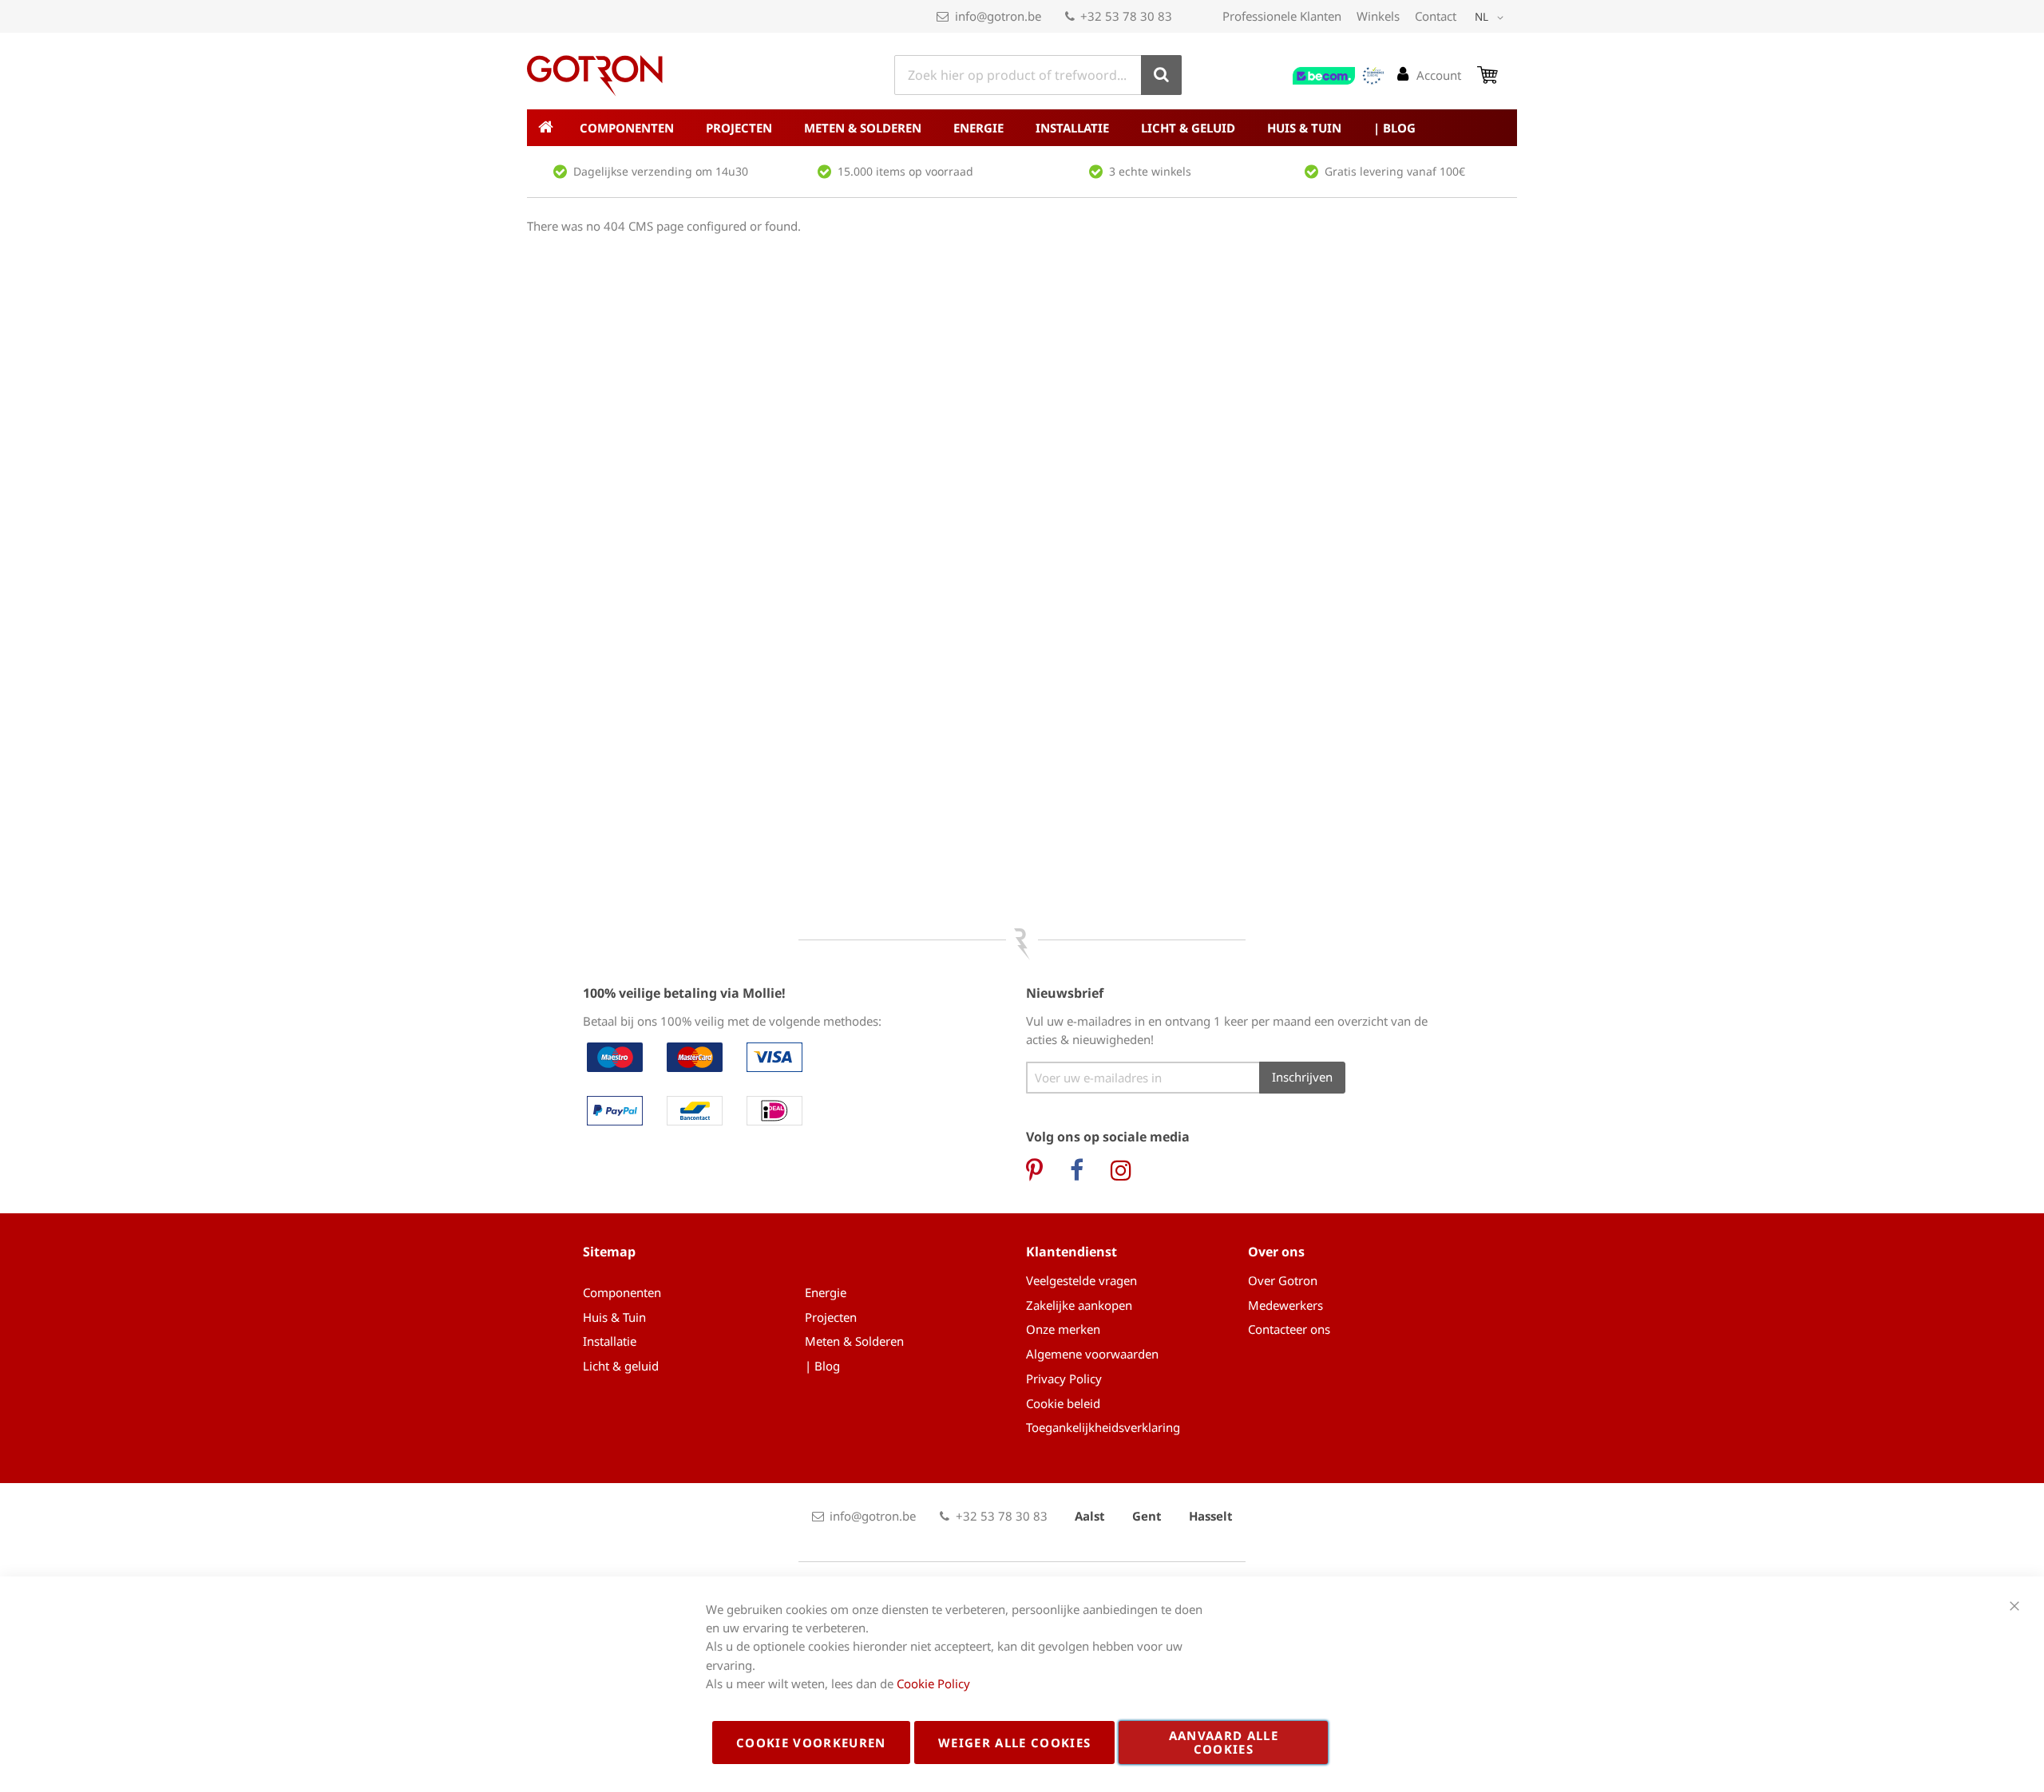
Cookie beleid (1063, 1403)
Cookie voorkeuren (811, 1743)
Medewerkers (1285, 1305)
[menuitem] (627, 128)
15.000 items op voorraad (905, 171)
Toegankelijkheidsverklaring (1103, 1427)
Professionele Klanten (1282, 16)
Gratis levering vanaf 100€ (1395, 171)
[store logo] (595, 76)
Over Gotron (1283, 1280)
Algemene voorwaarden (1092, 1354)
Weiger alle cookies (1015, 1743)
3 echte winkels (1150, 171)
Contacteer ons (1289, 1329)
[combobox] (1038, 75)
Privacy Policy (1064, 1379)
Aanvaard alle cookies (1224, 1742)
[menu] (1022, 128)
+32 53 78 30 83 (1126, 16)
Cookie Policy (933, 1683)
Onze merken (1063, 1329)
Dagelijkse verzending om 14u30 (661, 171)
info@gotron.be (998, 16)
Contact (1436, 16)
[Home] (545, 128)
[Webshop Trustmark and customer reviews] (1339, 76)
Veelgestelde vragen (1081, 1280)
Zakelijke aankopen (1079, 1305)
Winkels (1378, 16)
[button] (1492, 18)
